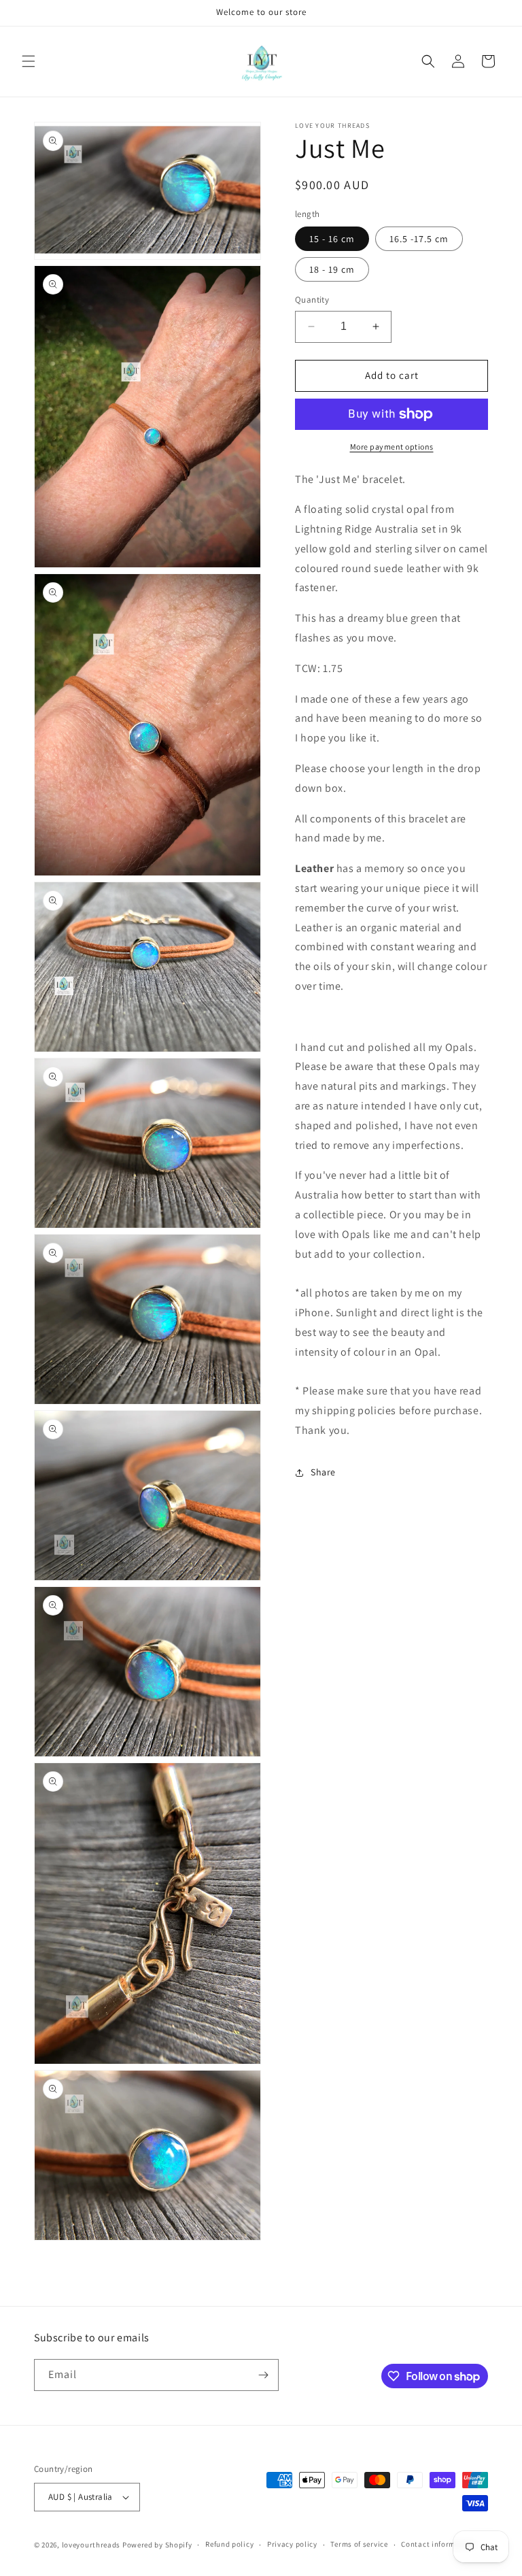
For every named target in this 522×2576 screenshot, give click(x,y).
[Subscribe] (263, 2375)
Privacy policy (292, 2544)
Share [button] (323, 1472)
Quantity (312, 300)
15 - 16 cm (332, 239)
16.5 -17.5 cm (419, 239)
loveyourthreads (91, 2545)
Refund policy (229, 2544)
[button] (29, 61)
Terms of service (359, 2544)
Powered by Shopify (157, 2545)
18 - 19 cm (332, 269)
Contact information (438, 2544)
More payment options (392, 447)
